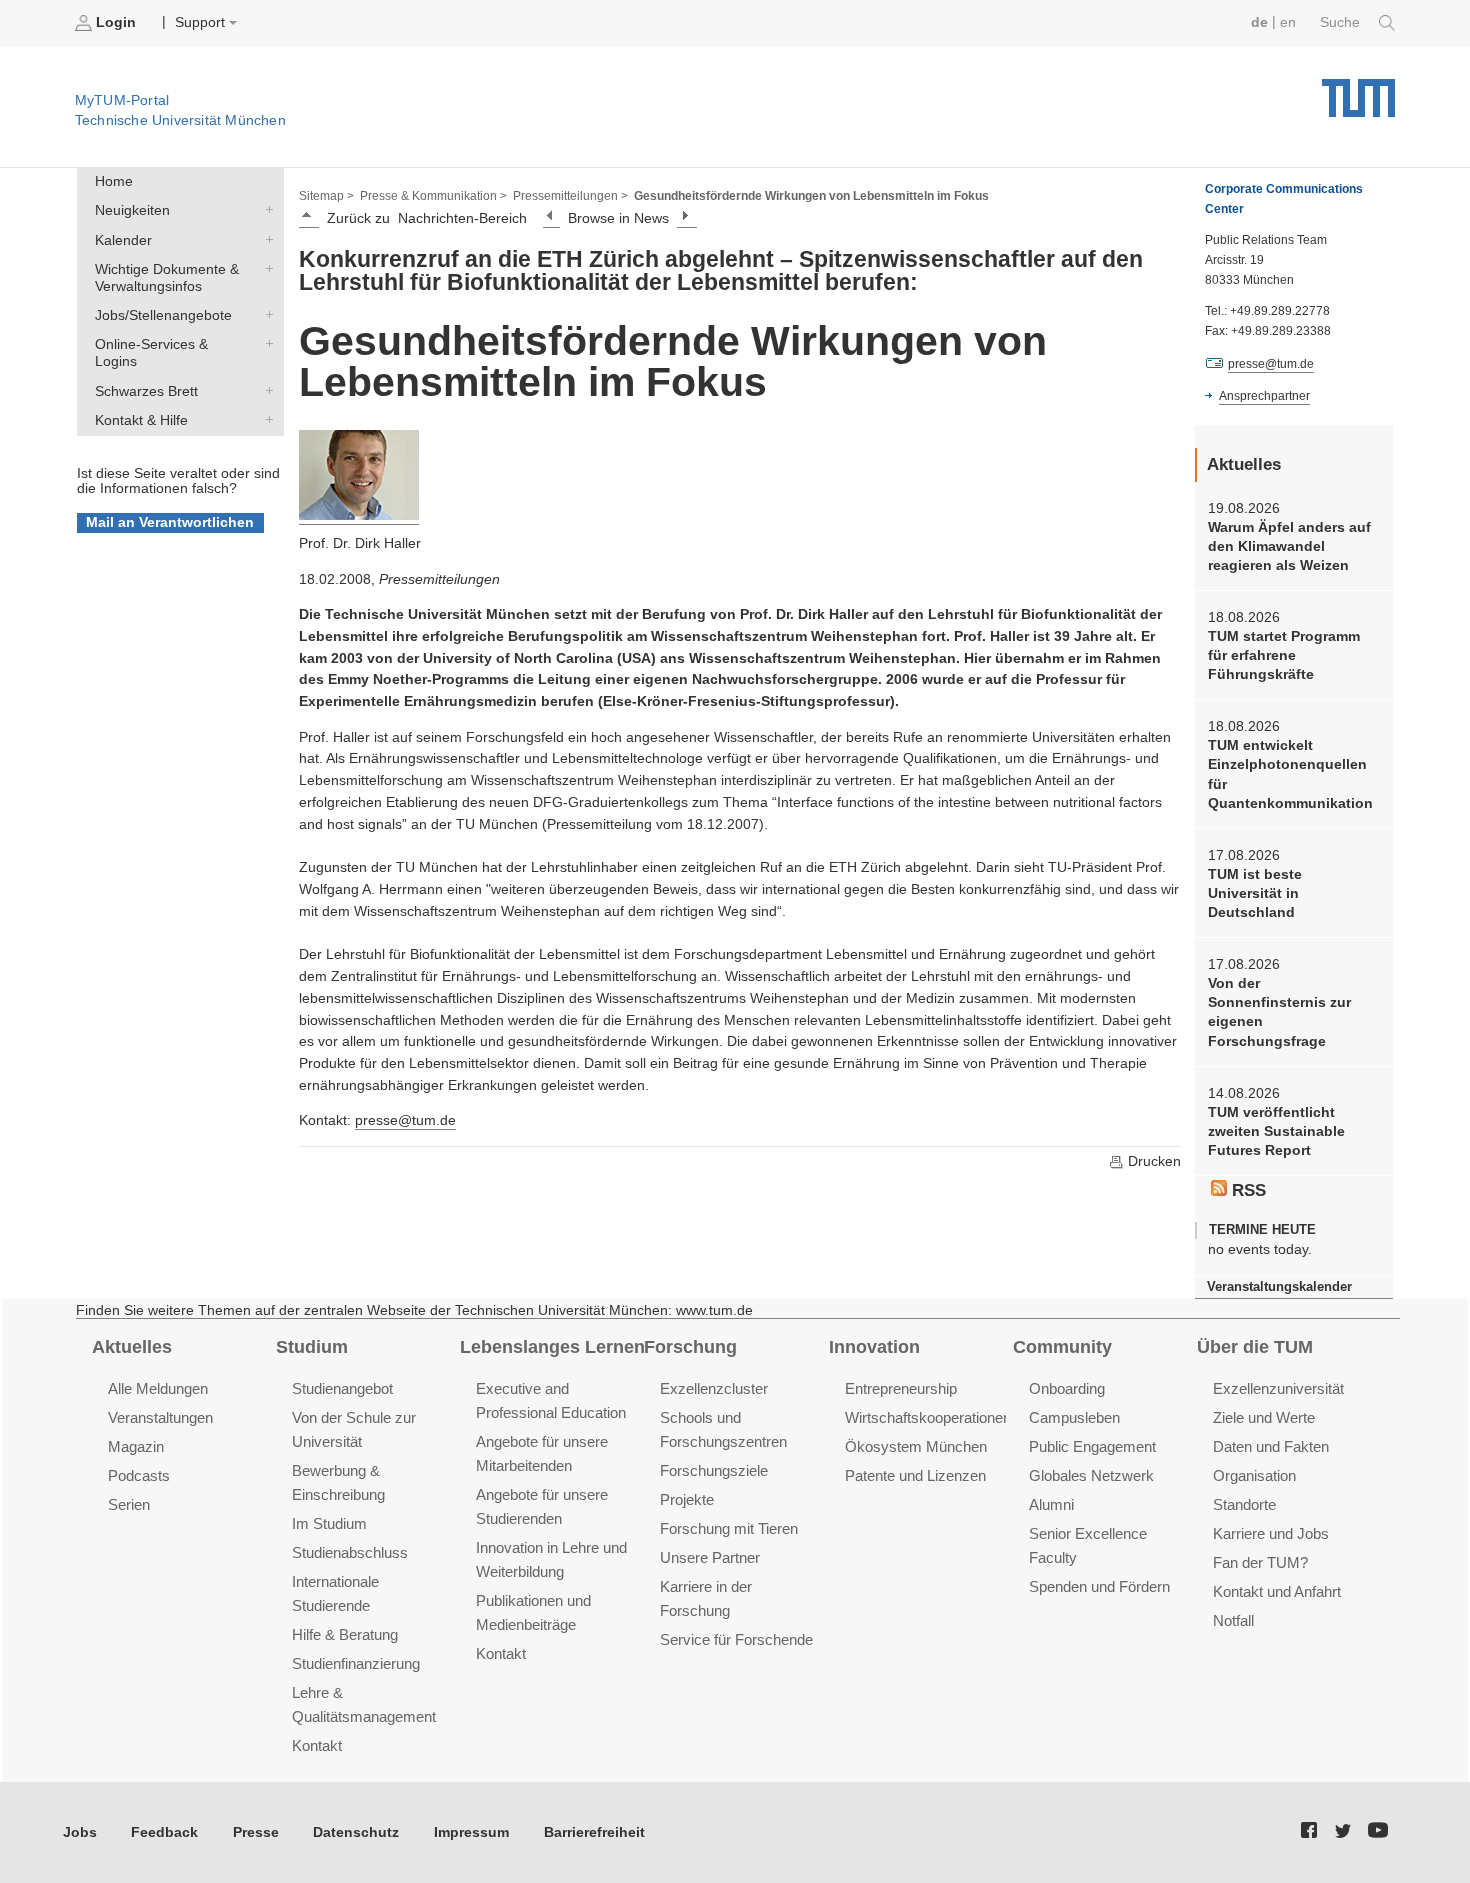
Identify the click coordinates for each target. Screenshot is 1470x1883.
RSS (1246, 1190)
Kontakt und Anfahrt (1277, 1591)
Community (1062, 1347)
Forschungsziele (714, 1470)
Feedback (164, 1832)
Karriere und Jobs (1271, 1533)
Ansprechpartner (1264, 396)
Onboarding (1067, 1388)
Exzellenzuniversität (1278, 1388)
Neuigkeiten (265, 210)
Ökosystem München (916, 1446)
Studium (312, 1347)
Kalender (265, 239)
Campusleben (1074, 1417)
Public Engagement (1092, 1446)
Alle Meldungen (158, 1388)
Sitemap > (326, 196)
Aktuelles (132, 1347)
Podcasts (139, 1475)
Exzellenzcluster (714, 1388)
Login (116, 22)
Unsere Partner (710, 1557)
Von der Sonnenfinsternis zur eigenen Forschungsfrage (1279, 1012)
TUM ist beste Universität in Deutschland (1255, 894)
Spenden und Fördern (1099, 1586)
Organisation (1254, 1475)
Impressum (471, 1832)
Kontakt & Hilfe (265, 419)
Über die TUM (1255, 1347)
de (1259, 22)
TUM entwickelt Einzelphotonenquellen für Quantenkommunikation (1290, 774)
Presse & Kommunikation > (433, 196)
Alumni (1051, 1504)
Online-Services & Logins (265, 344)
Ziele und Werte (1264, 1417)
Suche (1342, 22)
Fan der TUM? (1260, 1562)
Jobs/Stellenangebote (265, 315)
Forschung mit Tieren (729, 1528)
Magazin (136, 1446)
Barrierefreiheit (594, 1832)
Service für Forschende (736, 1639)
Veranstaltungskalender (1279, 1286)
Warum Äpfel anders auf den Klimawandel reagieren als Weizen (1289, 547)
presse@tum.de (405, 1120)
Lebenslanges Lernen (552, 1347)
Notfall (1233, 1620)
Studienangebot (342, 1388)
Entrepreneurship (901, 1388)
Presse (256, 1832)
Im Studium (329, 1523)
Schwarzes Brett (265, 390)
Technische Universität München (1358, 90)
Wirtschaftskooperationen (928, 1417)
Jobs (80, 1832)
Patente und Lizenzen (915, 1475)
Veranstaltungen (160, 1417)
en (1288, 22)
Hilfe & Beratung (345, 1634)
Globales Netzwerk (1091, 1475)
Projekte (687, 1499)
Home (114, 181)
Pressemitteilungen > (570, 196)
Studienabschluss (350, 1552)
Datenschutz (356, 1832)
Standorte (1244, 1504)
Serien (129, 1504)
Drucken (1152, 1161)
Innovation (874, 1347)
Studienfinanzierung (356, 1663)
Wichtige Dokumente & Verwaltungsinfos (265, 268)
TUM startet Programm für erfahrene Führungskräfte (1284, 656)
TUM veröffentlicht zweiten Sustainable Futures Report (1276, 1132)
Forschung (690, 1347)
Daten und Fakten (1271, 1446)
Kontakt (317, 1745)
